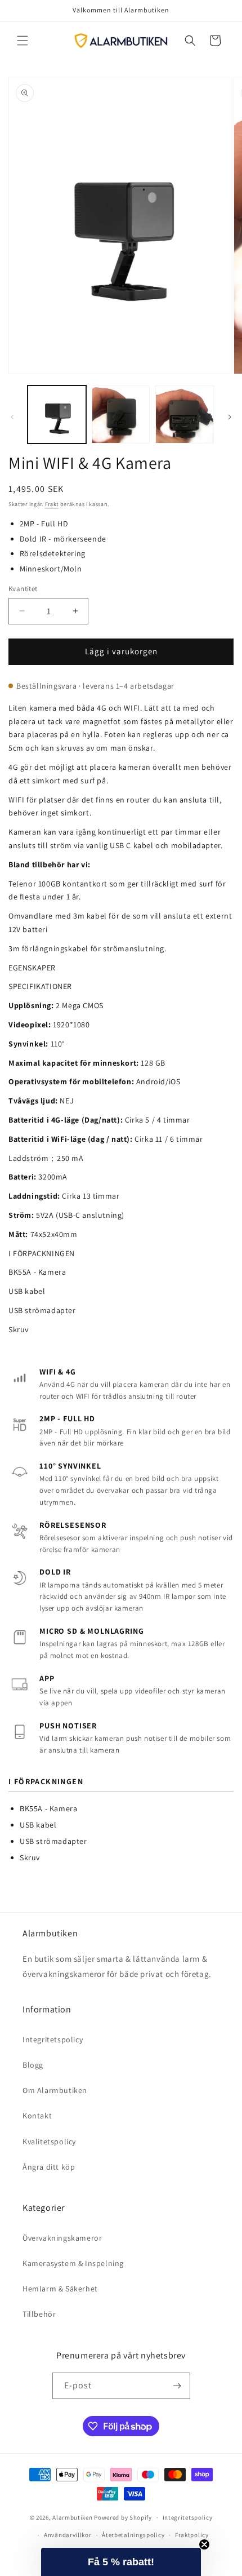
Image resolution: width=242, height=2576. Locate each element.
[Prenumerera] (177, 2386)
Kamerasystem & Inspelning (73, 2263)
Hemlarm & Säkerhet (60, 2289)
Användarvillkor (68, 2535)
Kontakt (37, 2116)
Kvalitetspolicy (49, 2142)
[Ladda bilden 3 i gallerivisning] (185, 415)
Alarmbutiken (72, 2517)
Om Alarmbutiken (55, 2090)
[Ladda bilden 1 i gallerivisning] (57, 415)
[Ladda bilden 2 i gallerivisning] (121, 415)
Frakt (52, 504)
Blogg (33, 2065)
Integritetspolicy (53, 2039)
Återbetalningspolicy (133, 2535)
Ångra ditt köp (49, 2167)
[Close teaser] (204, 2544)
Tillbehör (39, 2314)
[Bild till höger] (230, 417)
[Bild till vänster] (12, 417)
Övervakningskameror (62, 2238)
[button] (23, 41)
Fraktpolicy (192, 2535)
